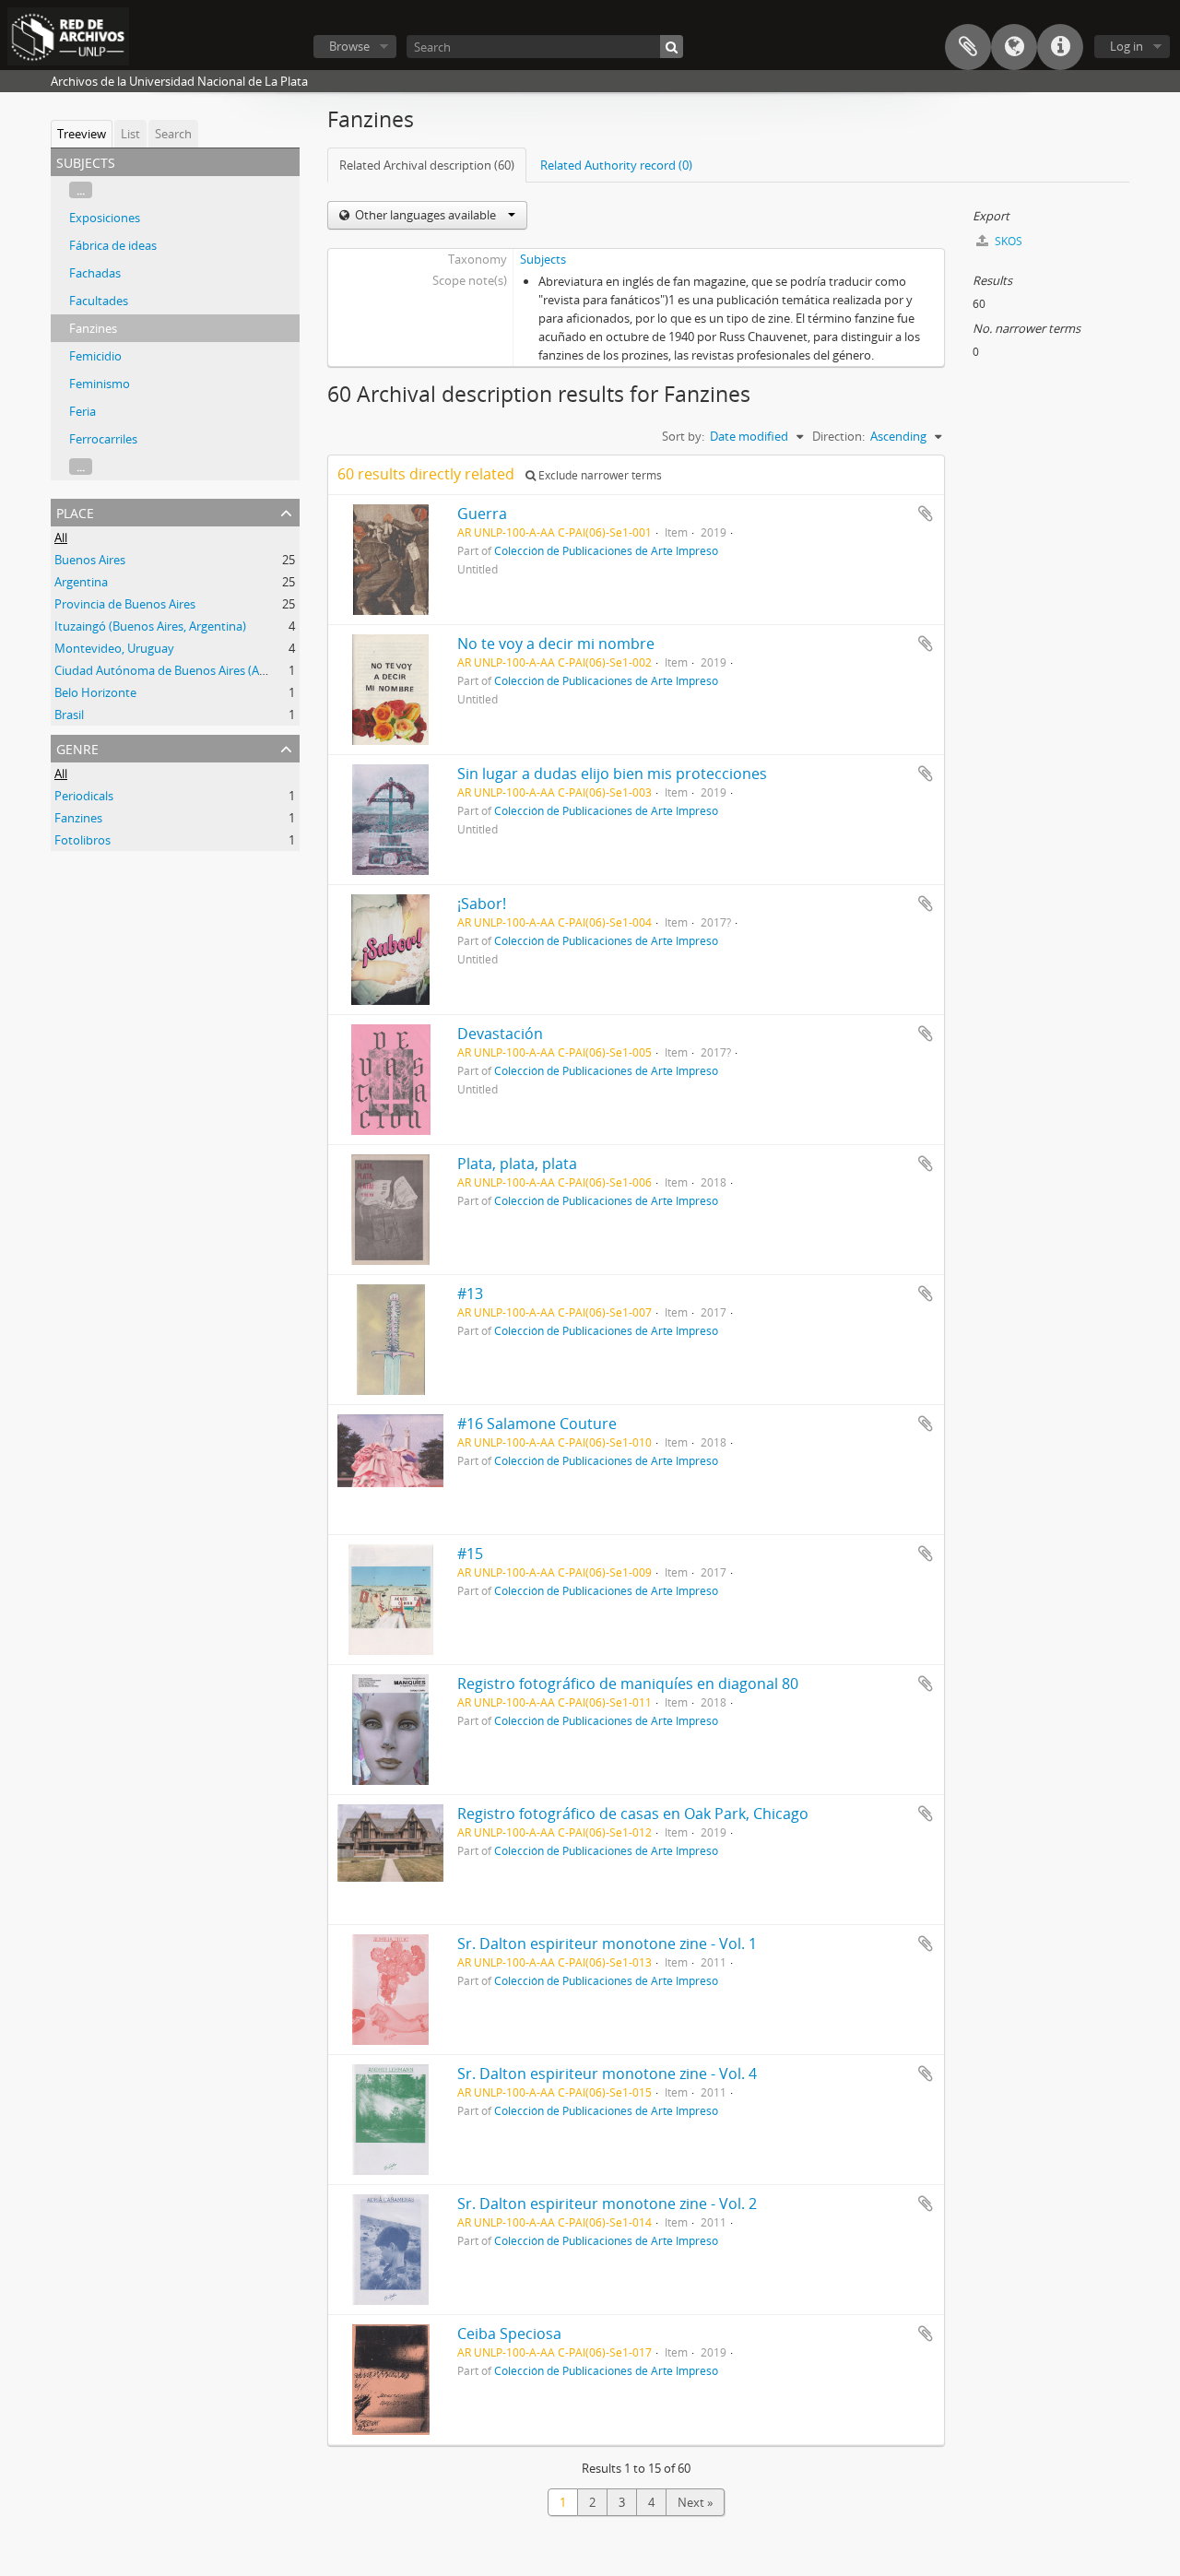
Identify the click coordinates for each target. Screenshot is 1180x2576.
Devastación (500, 1034)
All (61, 538)
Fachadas (95, 273)
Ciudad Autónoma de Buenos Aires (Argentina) (182, 670)
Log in (1127, 46)
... (81, 190)
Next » (695, 2502)
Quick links (1060, 47)
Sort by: (683, 436)
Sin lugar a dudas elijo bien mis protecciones (612, 774)
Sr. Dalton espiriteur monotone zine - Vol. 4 (607, 2074)
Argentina (81, 582)
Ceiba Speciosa (509, 2334)
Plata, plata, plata (517, 1164)
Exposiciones (105, 218)
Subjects (543, 259)
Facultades (99, 301)
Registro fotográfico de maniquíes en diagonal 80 (628, 1684)
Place (75, 511)
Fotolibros (83, 840)
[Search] (672, 47)
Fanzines (93, 328)
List (130, 134)
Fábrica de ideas (113, 245)
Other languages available (425, 215)
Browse (349, 46)
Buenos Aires (90, 560)
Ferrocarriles (103, 439)
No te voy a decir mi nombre (556, 644)
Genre (77, 747)
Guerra (482, 514)
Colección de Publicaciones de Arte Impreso (606, 550)
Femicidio (95, 356)
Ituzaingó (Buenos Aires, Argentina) (150, 626)
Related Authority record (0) (616, 165)
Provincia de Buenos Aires (125, 604)
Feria (83, 411)
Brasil (69, 715)
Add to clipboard (926, 514)
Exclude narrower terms (599, 475)
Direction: (838, 436)
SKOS (1007, 241)
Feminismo (100, 384)
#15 (470, 1554)
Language (1014, 47)
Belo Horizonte (95, 692)
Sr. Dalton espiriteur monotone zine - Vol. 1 (607, 1944)
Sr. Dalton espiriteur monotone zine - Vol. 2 (607, 2204)
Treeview (82, 134)
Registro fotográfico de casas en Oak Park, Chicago (633, 1814)
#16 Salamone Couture (537, 1424)
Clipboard (968, 47)
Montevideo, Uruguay (114, 648)
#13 (470, 1294)
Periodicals (84, 796)
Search (173, 134)
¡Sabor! (482, 904)
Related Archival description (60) (427, 165)
